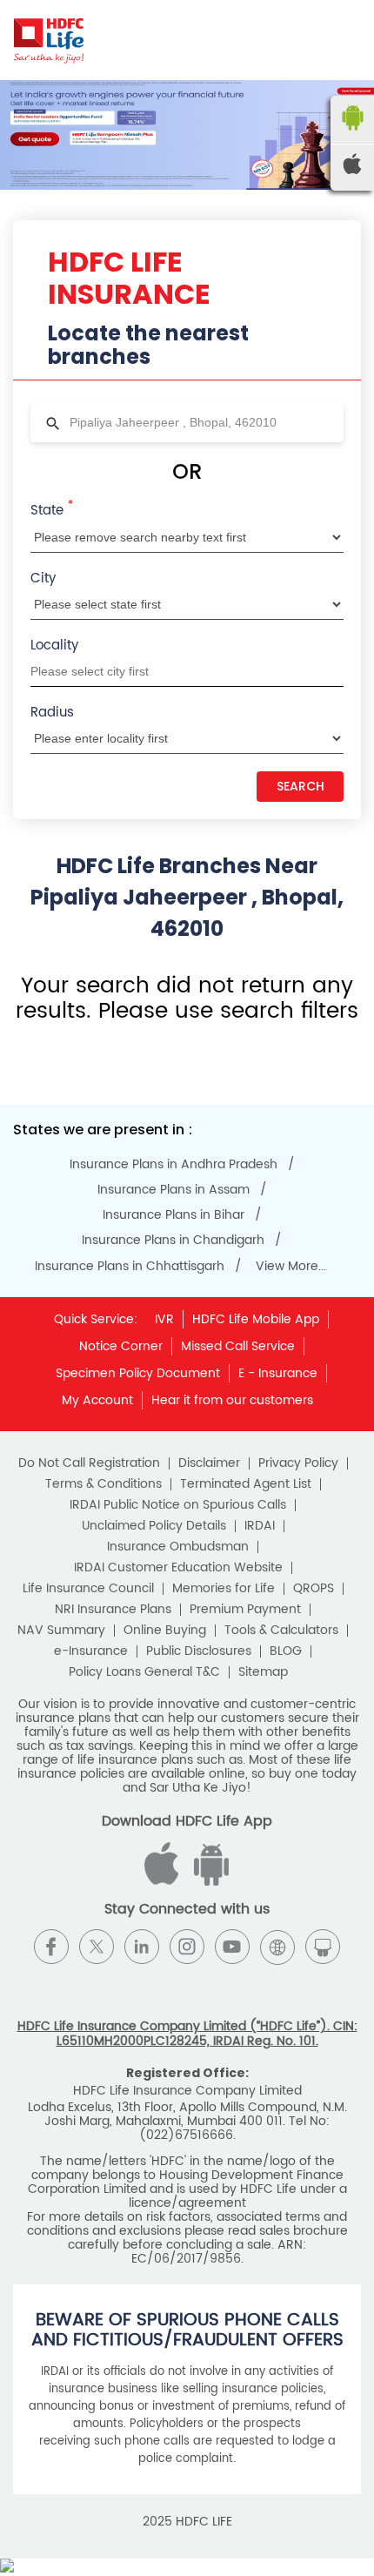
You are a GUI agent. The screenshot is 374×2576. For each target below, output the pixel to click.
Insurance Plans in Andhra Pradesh (174, 1165)
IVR (164, 1319)
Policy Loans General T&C (144, 1672)
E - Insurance (278, 1373)
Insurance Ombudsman (178, 1547)
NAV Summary (61, 1631)
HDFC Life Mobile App (256, 1319)
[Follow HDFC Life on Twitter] (97, 1947)
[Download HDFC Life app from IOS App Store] (209, 1882)
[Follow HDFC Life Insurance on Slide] (323, 1947)
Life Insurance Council (88, 1589)
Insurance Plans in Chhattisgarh (130, 1267)
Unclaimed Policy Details (154, 1526)
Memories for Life (224, 1589)
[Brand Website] (277, 1947)
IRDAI (260, 1526)
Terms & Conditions (104, 1484)
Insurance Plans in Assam (174, 1190)
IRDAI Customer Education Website (178, 1568)
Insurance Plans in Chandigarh (173, 1241)
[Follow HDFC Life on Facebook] (51, 1947)
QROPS (314, 1589)
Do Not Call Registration (89, 1463)
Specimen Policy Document (138, 1373)
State (52, 509)
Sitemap (263, 1672)
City (43, 578)
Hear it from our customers (232, 1400)
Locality (54, 646)
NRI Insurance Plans (113, 1610)
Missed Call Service (238, 1346)
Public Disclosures (199, 1651)
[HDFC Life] (49, 40)
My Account (97, 1400)
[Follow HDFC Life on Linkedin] (142, 1947)
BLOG (286, 1651)
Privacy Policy (298, 1463)
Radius (52, 713)
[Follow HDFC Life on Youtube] (232, 1947)
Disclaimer (209, 1463)
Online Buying (165, 1631)
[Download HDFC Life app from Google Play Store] (164, 1882)
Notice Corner (121, 1346)
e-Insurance (91, 1651)
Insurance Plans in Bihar (174, 1215)
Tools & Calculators (281, 1631)
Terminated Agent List (246, 1484)
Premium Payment (245, 1610)
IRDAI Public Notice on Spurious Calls (178, 1505)
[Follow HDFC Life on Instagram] (187, 1947)
